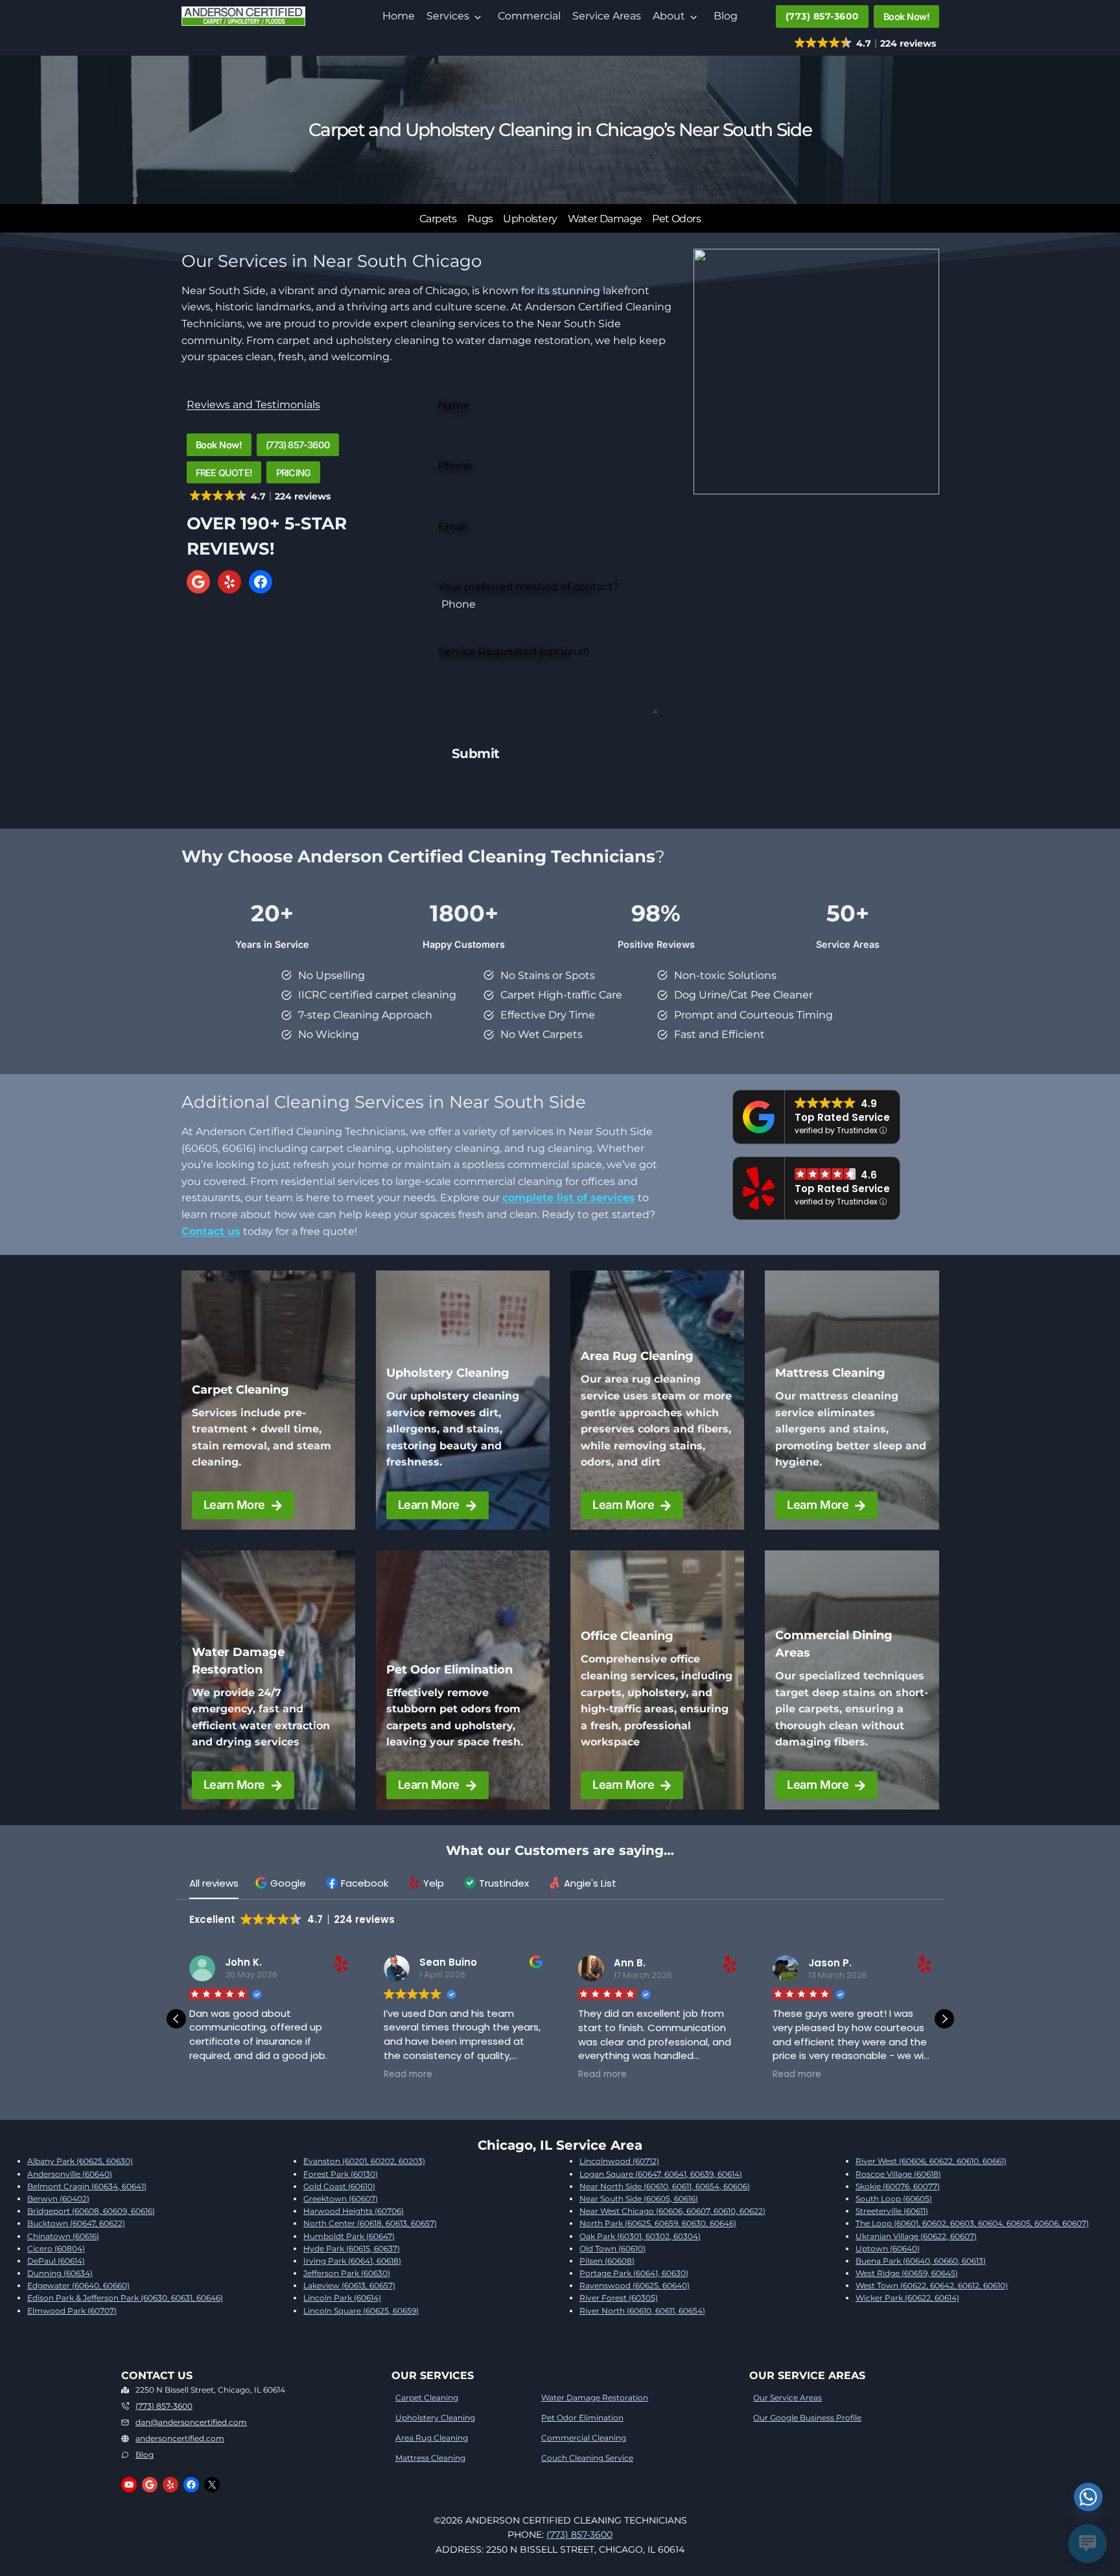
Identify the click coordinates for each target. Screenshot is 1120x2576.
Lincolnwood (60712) (619, 2161)
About (669, 16)
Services (448, 16)
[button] (282, 1883)
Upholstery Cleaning (435, 2418)
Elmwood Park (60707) (72, 2311)
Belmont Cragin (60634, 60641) (87, 2186)
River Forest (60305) (619, 2298)
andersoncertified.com (180, 2438)
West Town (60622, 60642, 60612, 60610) (932, 2285)
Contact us (211, 1231)
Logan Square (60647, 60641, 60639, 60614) (661, 2174)
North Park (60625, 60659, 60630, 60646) (658, 2223)
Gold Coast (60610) (339, 2186)
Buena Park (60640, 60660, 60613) (921, 2261)
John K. (243, 1963)
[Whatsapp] (1088, 2497)
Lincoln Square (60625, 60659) (361, 2311)
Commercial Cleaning (584, 2438)
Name (454, 405)
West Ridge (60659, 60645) (907, 2273)
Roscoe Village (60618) (898, 2174)
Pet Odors (676, 219)
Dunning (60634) (60, 2273)
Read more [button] (408, 2075)
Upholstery (530, 219)
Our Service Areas (787, 2398)
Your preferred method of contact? (529, 587)
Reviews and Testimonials (253, 405)
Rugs (480, 219)
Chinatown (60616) (63, 2236)
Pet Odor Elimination (582, 2418)
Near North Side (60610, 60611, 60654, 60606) (665, 2186)
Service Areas (607, 16)
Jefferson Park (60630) (347, 2273)
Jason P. (830, 1963)
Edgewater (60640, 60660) (78, 2285)
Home (399, 16)
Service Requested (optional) (513, 651)
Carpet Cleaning (427, 2398)
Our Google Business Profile (807, 2418)
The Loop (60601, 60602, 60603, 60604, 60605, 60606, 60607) (972, 2223)
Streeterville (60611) (892, 2211)
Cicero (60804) (56, 2248)
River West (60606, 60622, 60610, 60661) (931, 2161)
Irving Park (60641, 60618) (352, 2261)
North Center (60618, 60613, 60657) (370, 2223)
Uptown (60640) (888, 2248)
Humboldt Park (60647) (349, 2236)
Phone (455, 466)
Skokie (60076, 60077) (898, 2186)
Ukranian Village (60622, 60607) (916, 2236)
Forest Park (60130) (341, 2174)
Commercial (529, 16)
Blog (726, 16)
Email (453, 526)
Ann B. (630, 1963)
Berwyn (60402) (58, 2199)
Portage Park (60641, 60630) (634, 2273)
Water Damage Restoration (595, 2398)
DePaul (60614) (56, 2261)
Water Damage (605, 219)
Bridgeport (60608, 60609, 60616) (91, 2211)
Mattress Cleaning (430, 2458)
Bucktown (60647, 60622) (76, 2223)
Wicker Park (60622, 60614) (907, 2298)
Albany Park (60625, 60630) (80, 2161)
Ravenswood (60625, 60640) (635, 2285)
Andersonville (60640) (70, 2174)
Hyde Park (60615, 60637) (352, 2248)
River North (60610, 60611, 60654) (642, 2311)
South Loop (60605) (894, 2199)
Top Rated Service (842, 1117)
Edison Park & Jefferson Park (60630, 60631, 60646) (125, 2298)
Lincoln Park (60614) (342, 2298)
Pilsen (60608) (607, 2261)
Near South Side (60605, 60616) (639, 2199)
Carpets (438, 219)
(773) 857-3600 (164, 2406)
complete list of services (569, 1198)
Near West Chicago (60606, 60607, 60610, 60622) (672, 2211)
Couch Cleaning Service (587, 2458)
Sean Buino (448, 1963)
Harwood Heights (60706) (354, 2211)
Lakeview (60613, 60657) (349, 2285)
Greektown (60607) (341, 2199)
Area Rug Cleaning (432, 2438)
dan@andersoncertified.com (191, 2422)
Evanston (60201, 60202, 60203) (364, 2161)
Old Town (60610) (612, 2248)
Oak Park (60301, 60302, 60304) (640, 2236)
